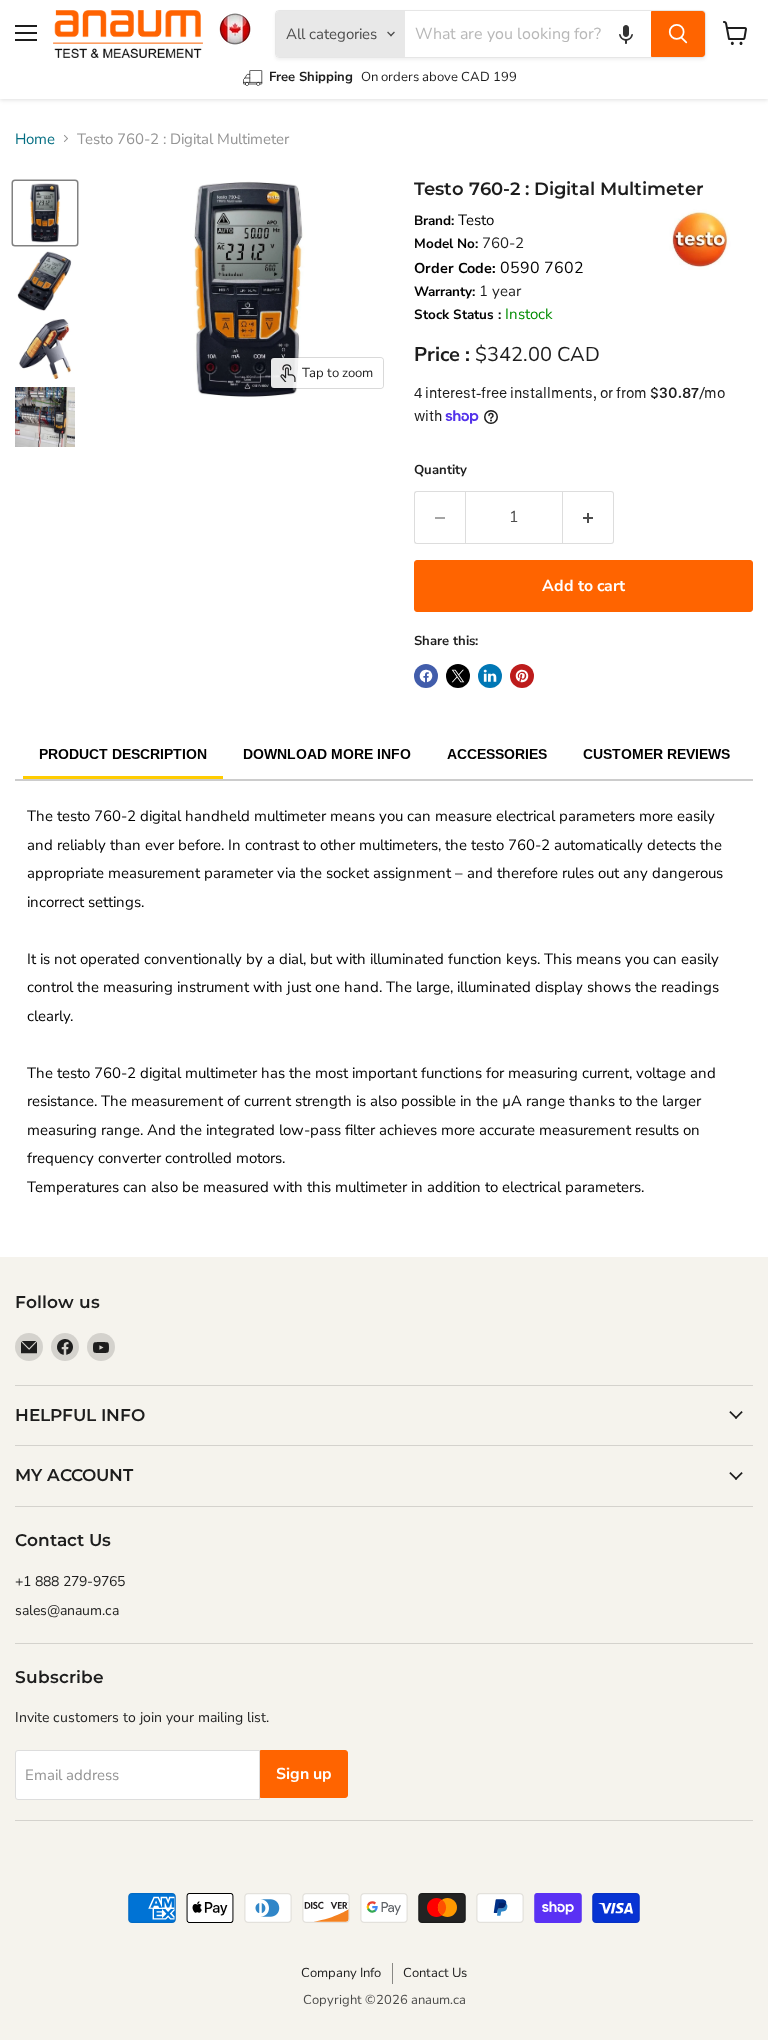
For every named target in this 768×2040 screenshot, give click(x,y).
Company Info (341, 1973)
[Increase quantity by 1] (588, 517)
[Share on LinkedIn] (490, 676)
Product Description (123, 754)
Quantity (440, 470)
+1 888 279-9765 (70, 1581)
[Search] (678, 34)
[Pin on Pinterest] (522, 676)
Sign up (304, 1774)
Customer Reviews (656, 754)
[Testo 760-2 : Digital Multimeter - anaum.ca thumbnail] (45, 213)
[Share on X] (458, 676)
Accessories (497, 754)
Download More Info (327, 754)
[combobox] (528, 34)
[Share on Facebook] (426, 676)
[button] (626, 34)
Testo (476, 220)
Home (35, 139)
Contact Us (435, 1973)
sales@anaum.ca (67, 1610)
